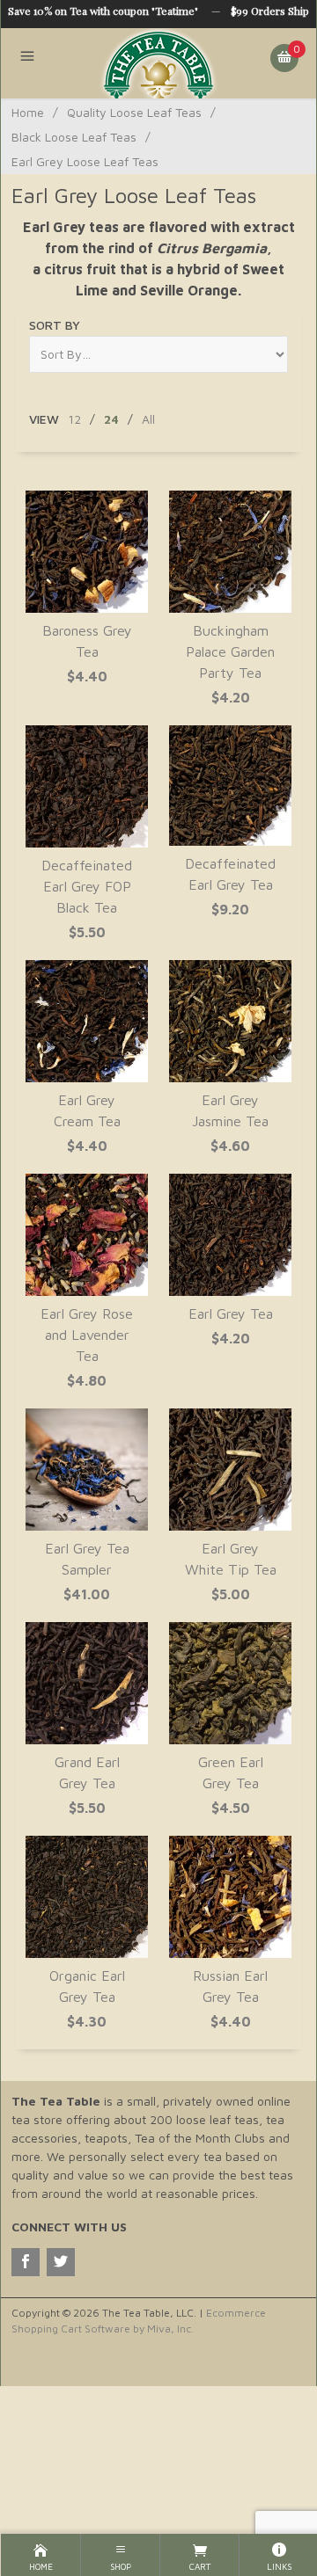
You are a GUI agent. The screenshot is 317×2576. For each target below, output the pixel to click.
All (148, 419)
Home (28, 112)
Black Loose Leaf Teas (74, 137)
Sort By (55, 325)
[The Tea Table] (158, 63)
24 (111, 419)
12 (74, 419)
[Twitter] (61, 2262)
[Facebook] (26, 2262)
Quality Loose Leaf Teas (134, 112)
